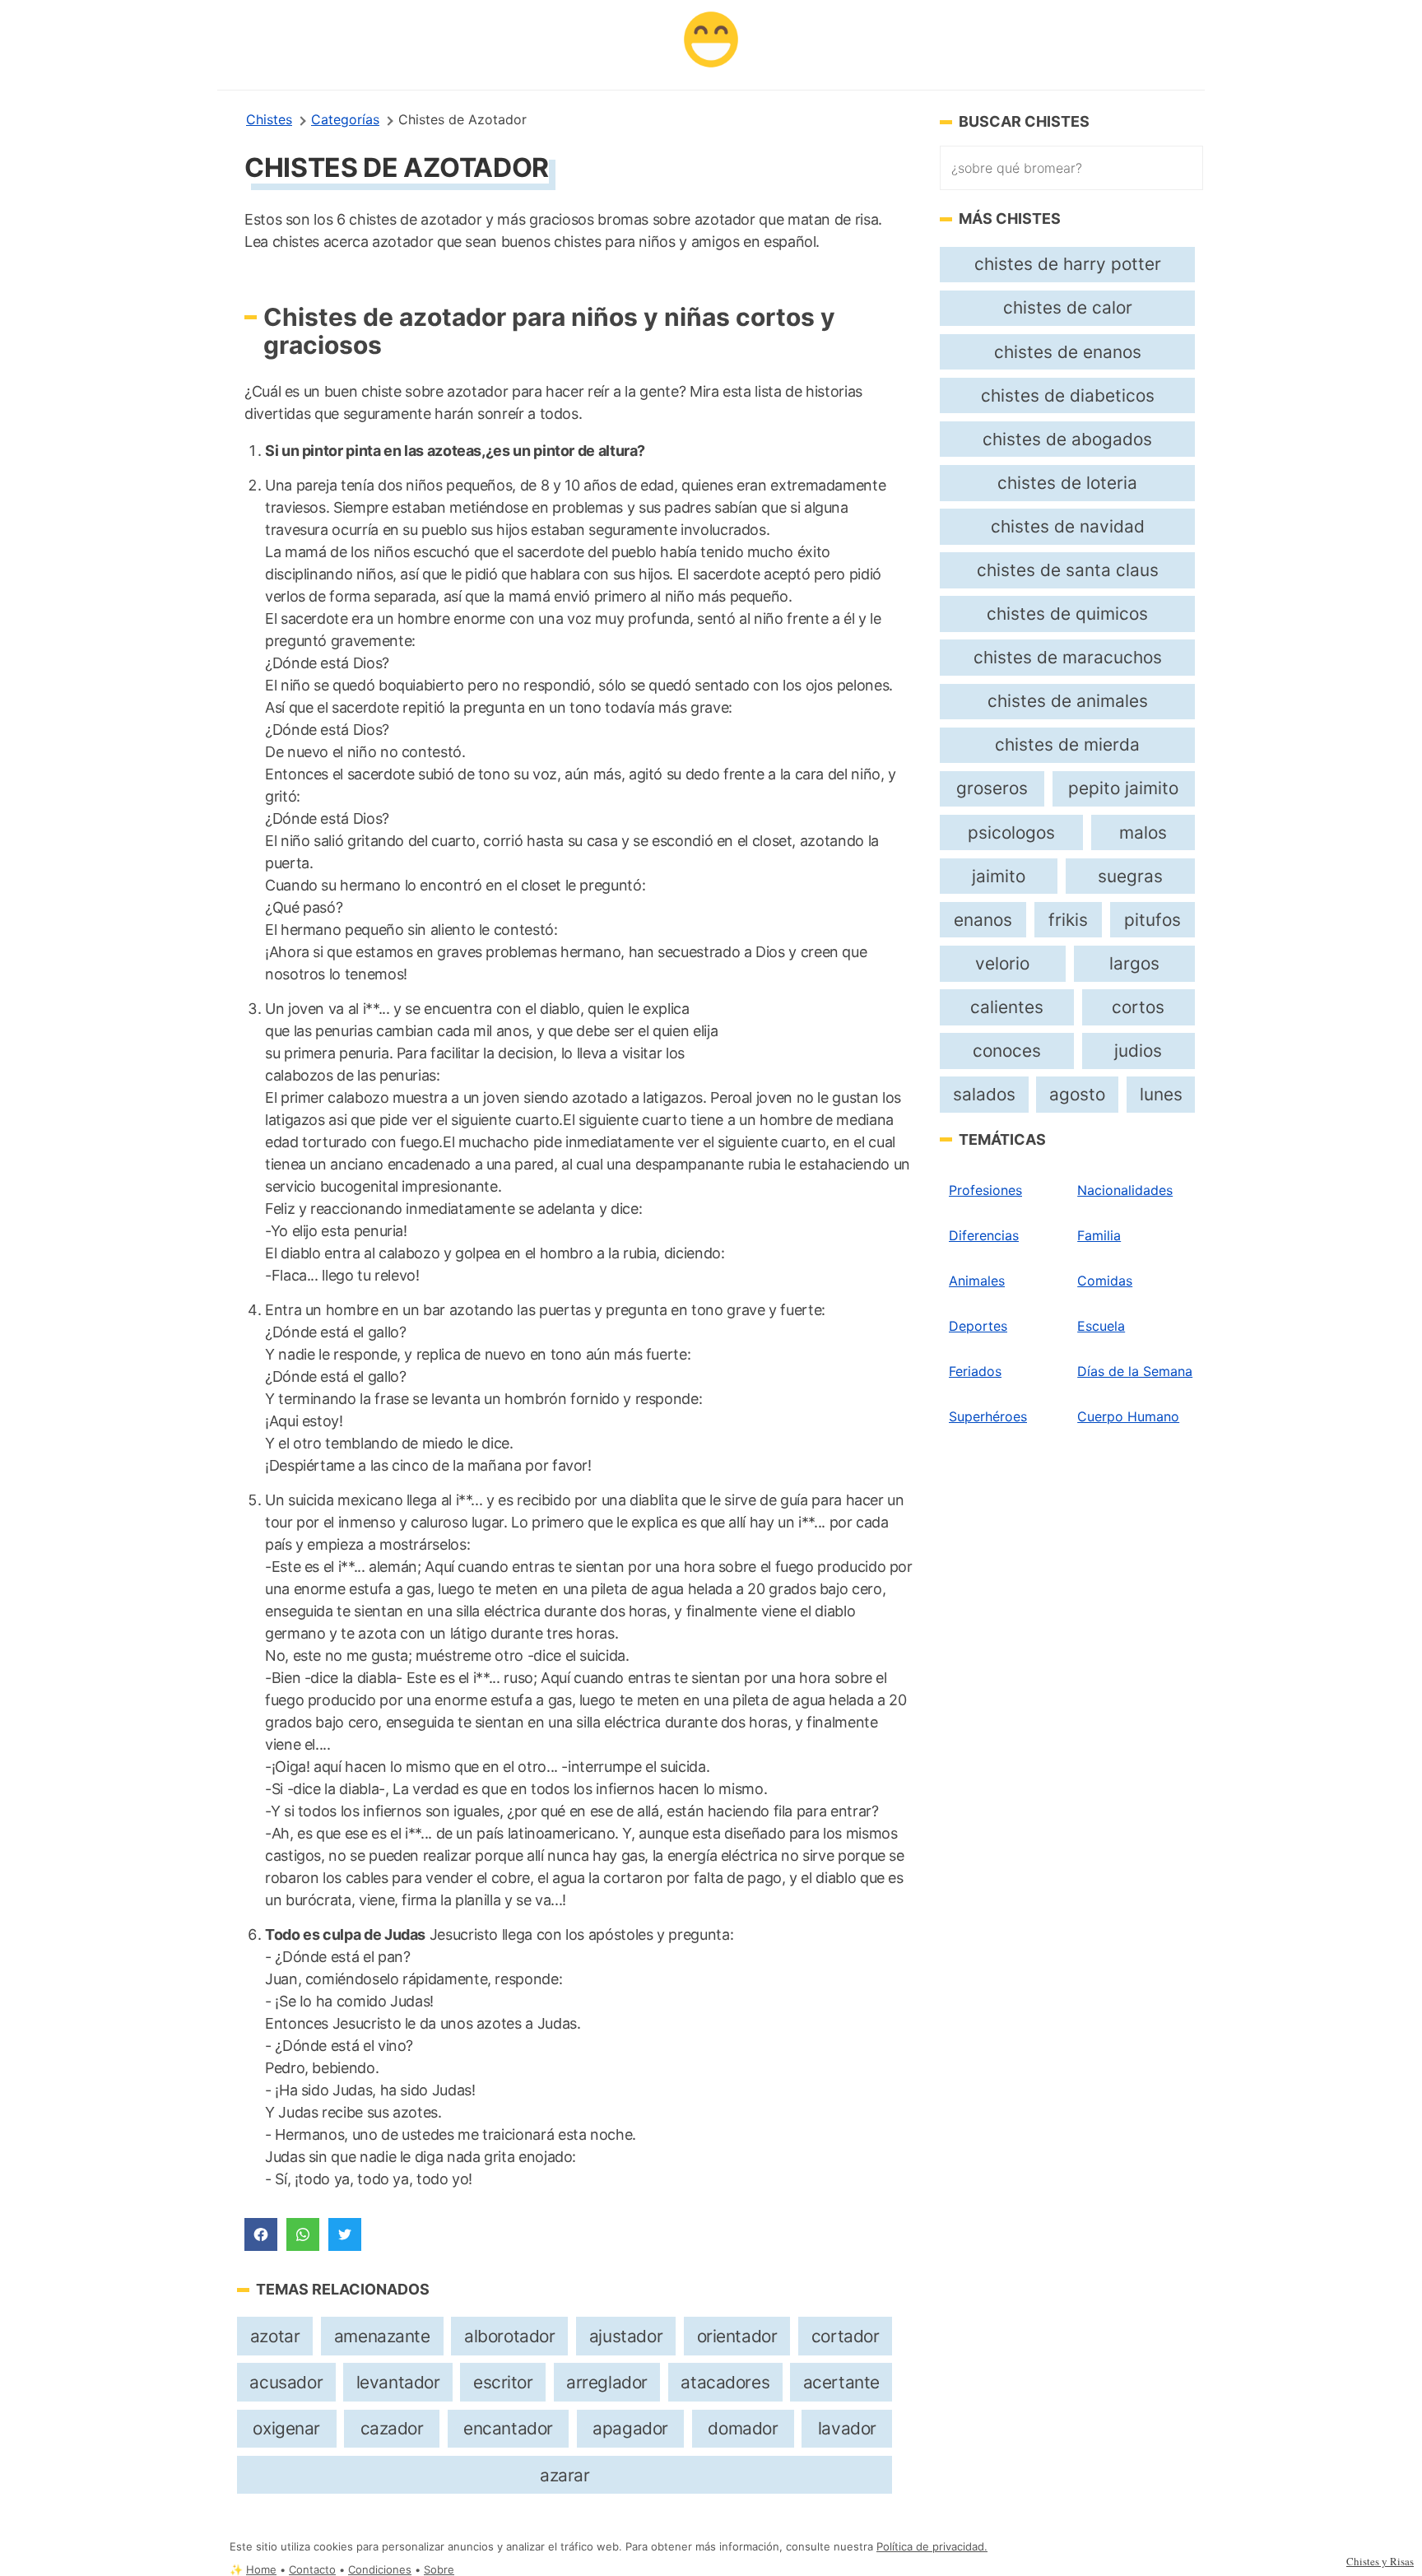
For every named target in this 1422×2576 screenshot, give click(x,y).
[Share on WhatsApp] (303, 2234)
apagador (630, 2428)
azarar (565, 2475)
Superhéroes (988, 1416)
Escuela (1101, 1326)
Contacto (312, 2570)
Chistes (269, 119)
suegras (1130, 876)
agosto (1077, 1094)
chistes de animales (1068, 701)
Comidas (1105, 1281)
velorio (1002, 963)
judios (1138, 1051)
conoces (1007, 1051)
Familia (1099, 1235)
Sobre (439, 2570)
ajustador (626, 2336)
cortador (846, 2336)
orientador (737, 2336)
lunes (1161, 1094)
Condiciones (380, 2570)
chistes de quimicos (1067, 614)
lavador (847, 2428)
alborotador (509, 2336)
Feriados (975, 1371)
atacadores (725, 2382)
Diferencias (984, 1235)
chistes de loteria (1067, 483)
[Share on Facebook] (261, 2234)
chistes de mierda (1067, 744)
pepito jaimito (1123, 788)
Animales (977, 1281)
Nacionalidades (1125, 1190)
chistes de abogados (1067, 439)
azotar (275, 2336)
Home (261, 2570)
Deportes (978, 1326)
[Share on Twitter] (345, 2234)
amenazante (382, 2336)
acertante (841, 2382)
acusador (286, 2382)
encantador (508, 2428)
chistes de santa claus (1068, 570)
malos (1143, 832)
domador (743, 2428)
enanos (983, 920)
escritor (503, 2382)
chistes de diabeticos (1068, 395)
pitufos (1152, 920)
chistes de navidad (1068, 526)
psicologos (1011, 832)
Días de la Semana (1135, 1371)
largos (1134, 963)
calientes (1007, 1007)
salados (984, 1094)
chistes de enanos (1068, 352)
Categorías (345, 119)
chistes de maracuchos (1068, 657)
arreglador (607, 2382)
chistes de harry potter (1068, 264)
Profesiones (985, 1190)
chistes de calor (1068, 307)
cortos (1138, 1007)
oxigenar (286, 2428)
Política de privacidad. (932, 2547)
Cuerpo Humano (1128, 1416)
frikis (1068, 920)
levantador (398, 2382)
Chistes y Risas (1380, 2561)
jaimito (999, 876)
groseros (992, 788)
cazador (392, 2428)
